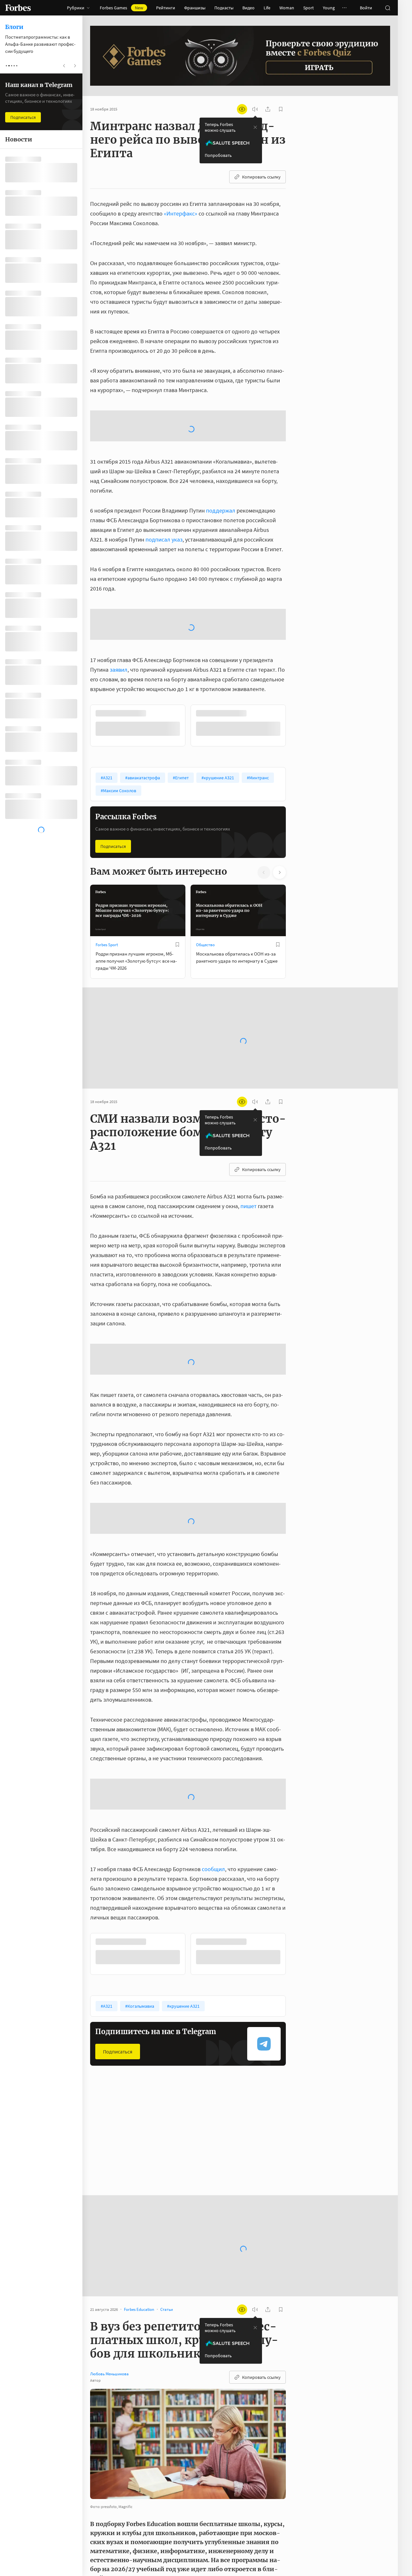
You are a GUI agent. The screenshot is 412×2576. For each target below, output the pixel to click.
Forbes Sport (107, 842)
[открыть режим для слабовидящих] (242, 109)
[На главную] (18, 8)
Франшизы (195, 8)
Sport (309, 8)
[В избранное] (278, 610)
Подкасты (224, 8)
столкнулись (185, 2514)
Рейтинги (166, 8)
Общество (205, 842)
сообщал (211, 2572)
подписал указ (164, 488)
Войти (366, 8)
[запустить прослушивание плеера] (255, 109)
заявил (119, 567)
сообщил (213, 1766)
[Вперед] (296, 622)
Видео (248, 8)
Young (329, 8)
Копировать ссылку (261, 177)
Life (267, 8)
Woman (287, 8)
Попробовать (218, 155)
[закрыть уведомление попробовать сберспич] (255, 127)
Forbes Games (122, 8)
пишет (248, 1103)
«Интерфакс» (181, 213)
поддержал (221, 459)
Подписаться (113, 743)
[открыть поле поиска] (388, 8)
